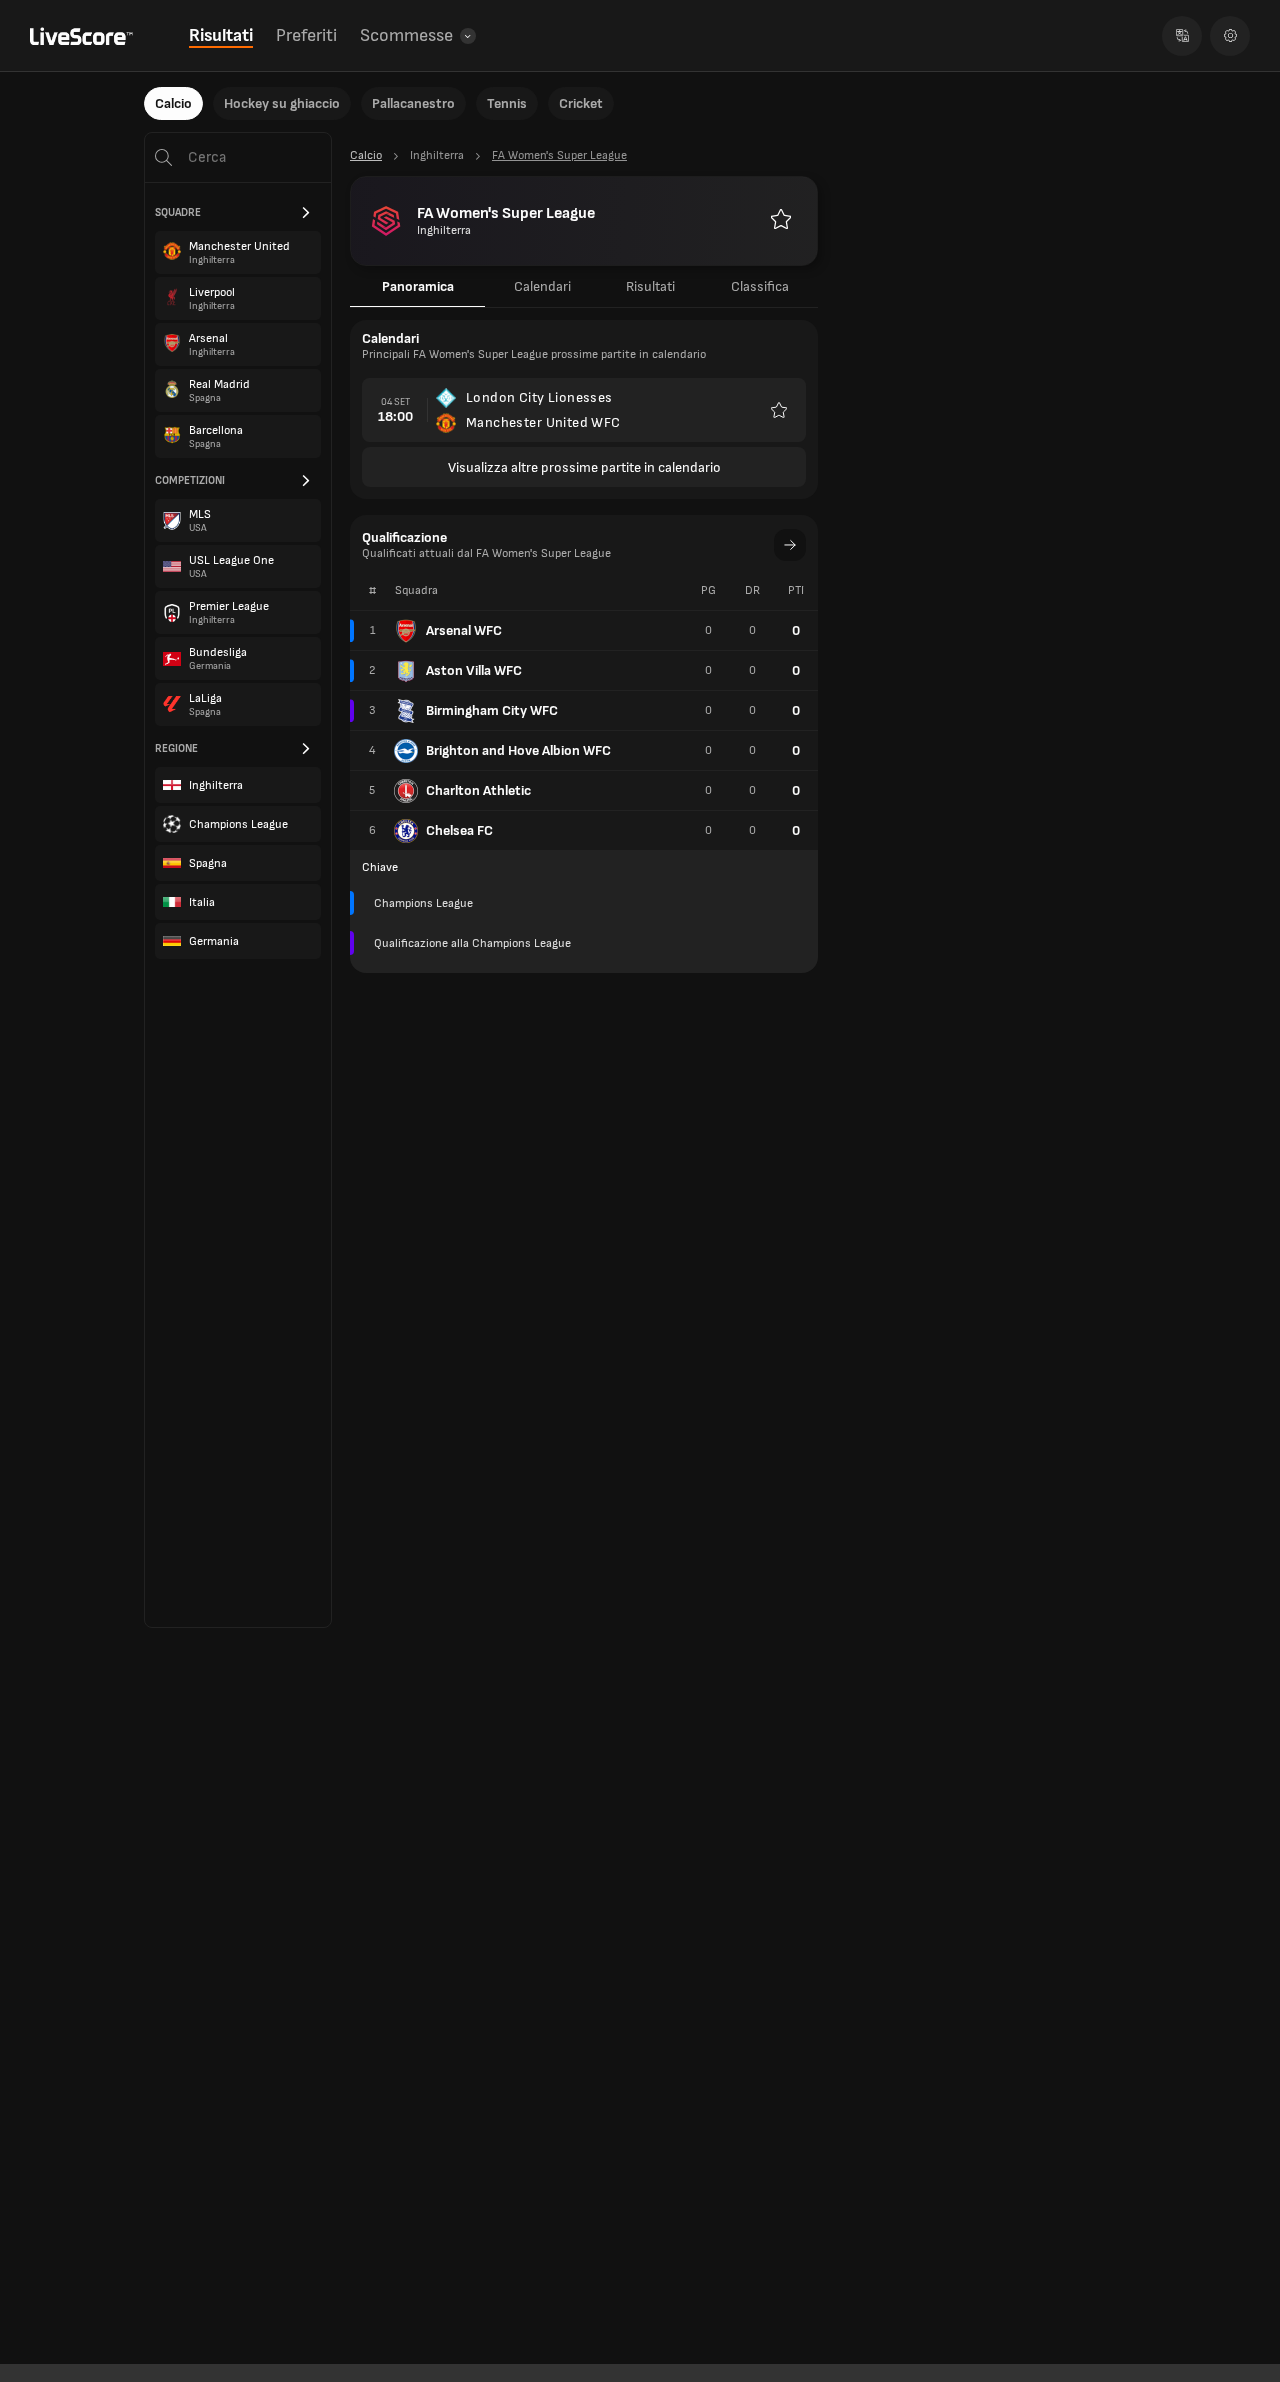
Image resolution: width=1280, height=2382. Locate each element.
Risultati (221, 35)
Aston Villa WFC (474, 670)
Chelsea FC (459, 830)
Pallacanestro (413, 103)
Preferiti (306, 35)
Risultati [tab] (650, 286)
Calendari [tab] (542, 286)
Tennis (507, 103)
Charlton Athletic (478, 790)
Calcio (173, 103)
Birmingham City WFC (492, 710)
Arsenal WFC (464, 630)
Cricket (581, 103)
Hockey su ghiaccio (282, 103)
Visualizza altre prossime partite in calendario (584, 467)
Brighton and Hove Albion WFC (518, 750)
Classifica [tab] (760, 286)
